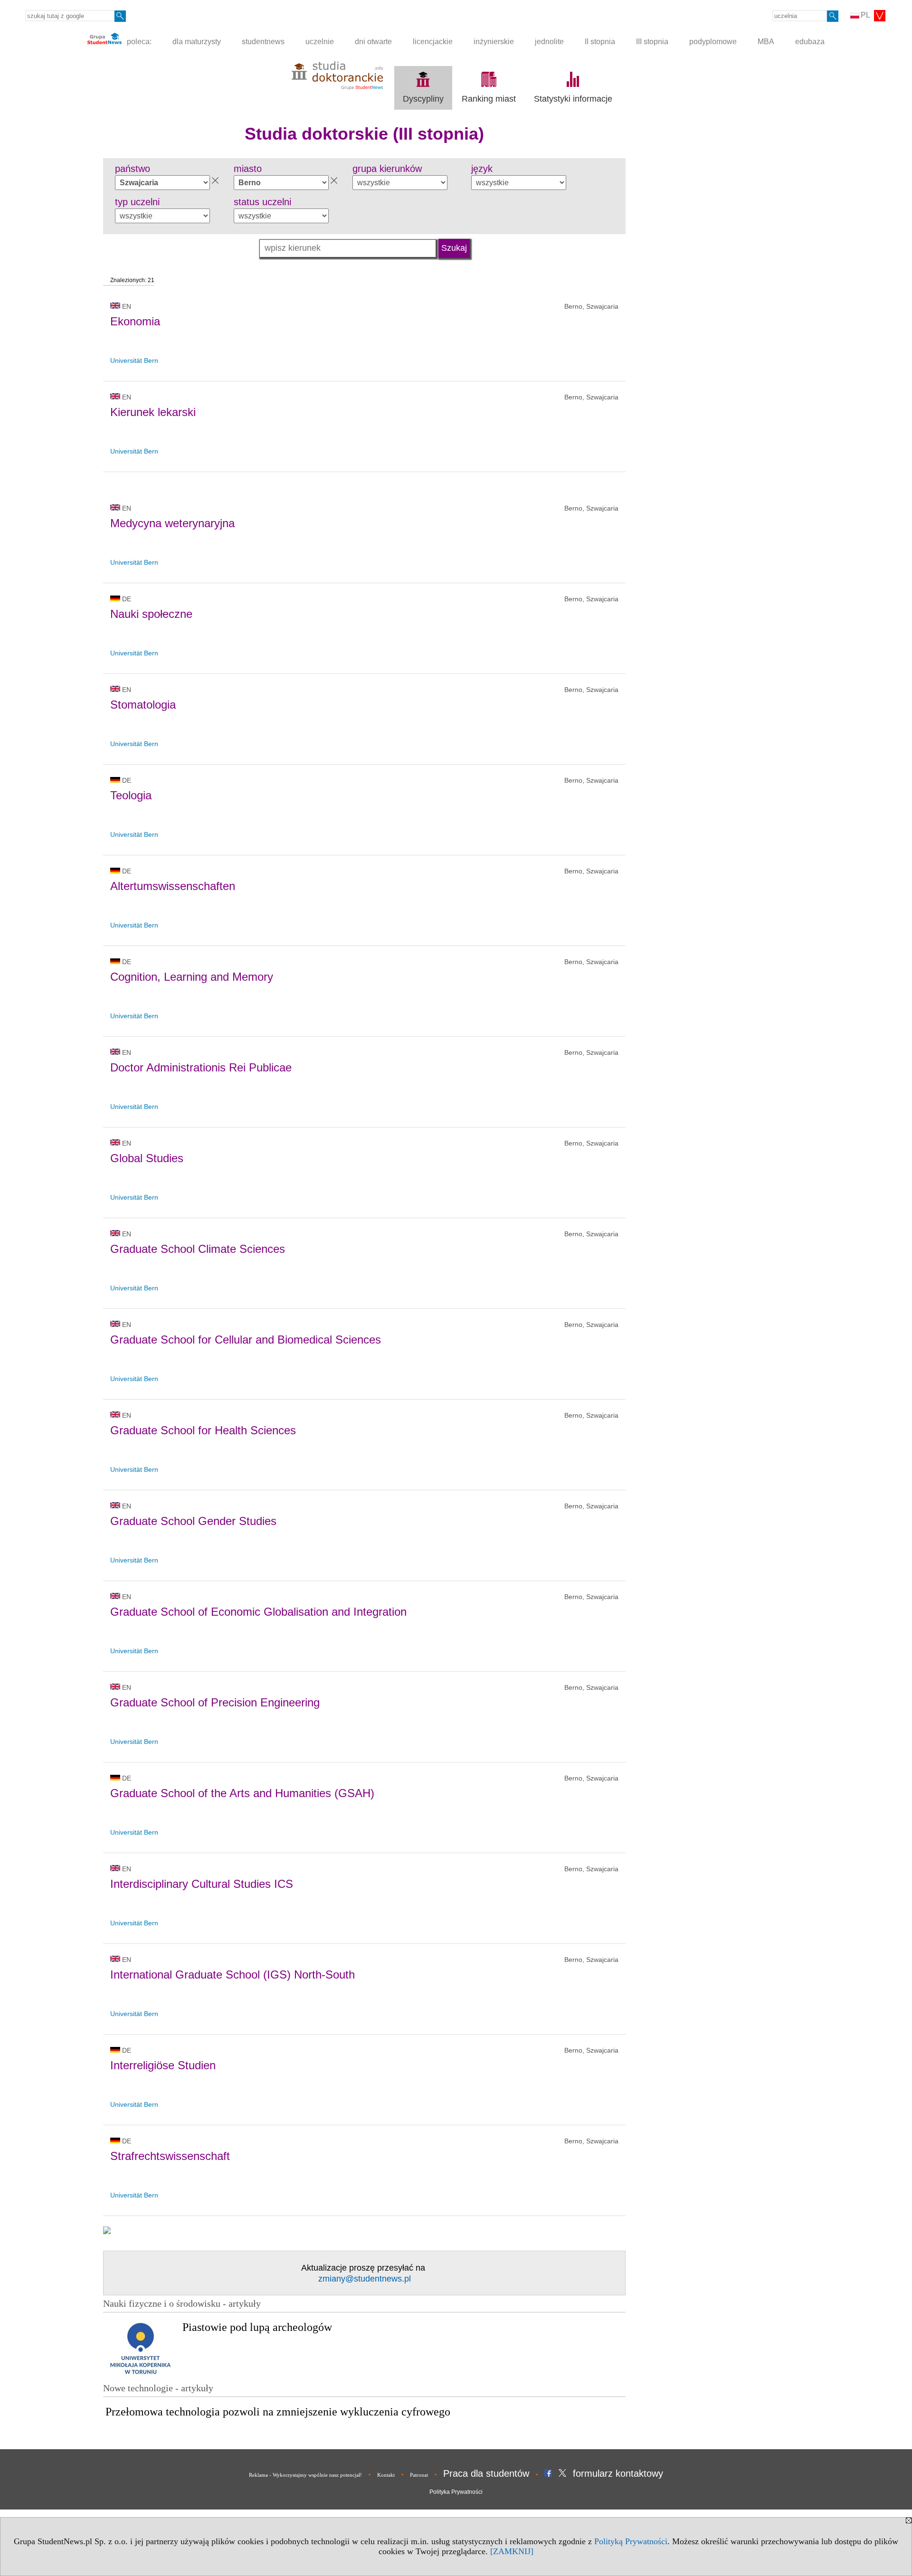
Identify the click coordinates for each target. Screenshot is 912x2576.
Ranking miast (489, 99)
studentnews (263, 42)
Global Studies (147, 1158)
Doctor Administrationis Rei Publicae (201, 1067)
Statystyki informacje (573, 99)
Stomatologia (143, 705)
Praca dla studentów (486, 2473)
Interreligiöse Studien (163, 2065)
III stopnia (652, 42)
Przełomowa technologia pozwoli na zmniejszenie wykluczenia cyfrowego (278, 2412)
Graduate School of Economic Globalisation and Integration (258, 1612)
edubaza (810, 42)
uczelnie (320, 42)
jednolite (549, 42)
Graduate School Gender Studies (193, 1521)
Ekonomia (135, 321)
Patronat (419, 2475)
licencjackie (433, 42)
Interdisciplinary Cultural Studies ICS (202, 1884)
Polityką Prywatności (631, 2541)
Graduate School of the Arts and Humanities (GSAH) (242, 1793)
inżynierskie (494, 42)
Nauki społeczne (151, 614)
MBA (766, 42)
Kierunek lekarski (153, 412)
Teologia (131, 795)
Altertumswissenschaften (173, 886)
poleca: (138, 42)
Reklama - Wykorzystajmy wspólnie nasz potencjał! (305, 2475)
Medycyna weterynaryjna (172, 523)
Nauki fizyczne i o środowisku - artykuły (182, 2303)
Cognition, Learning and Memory (192, 977)
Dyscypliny (423, 99)
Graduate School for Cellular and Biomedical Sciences (246, 1340)
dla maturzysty (197, 42)
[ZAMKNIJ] (512, 2551)
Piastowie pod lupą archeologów (257, 2327)
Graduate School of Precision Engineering (215, 1702)
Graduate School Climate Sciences (198, 1249)
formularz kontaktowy (618, 2473)
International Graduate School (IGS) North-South (233, 1975)
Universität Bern (134, 360)
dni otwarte (373, 42)
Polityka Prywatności (456, 2492)
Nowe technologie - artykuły (158, 2388)
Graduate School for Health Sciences (203, 1430)
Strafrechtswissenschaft (170, 2156)
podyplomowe (713, 42)
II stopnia (600, 42)
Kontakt (386, 2475)
